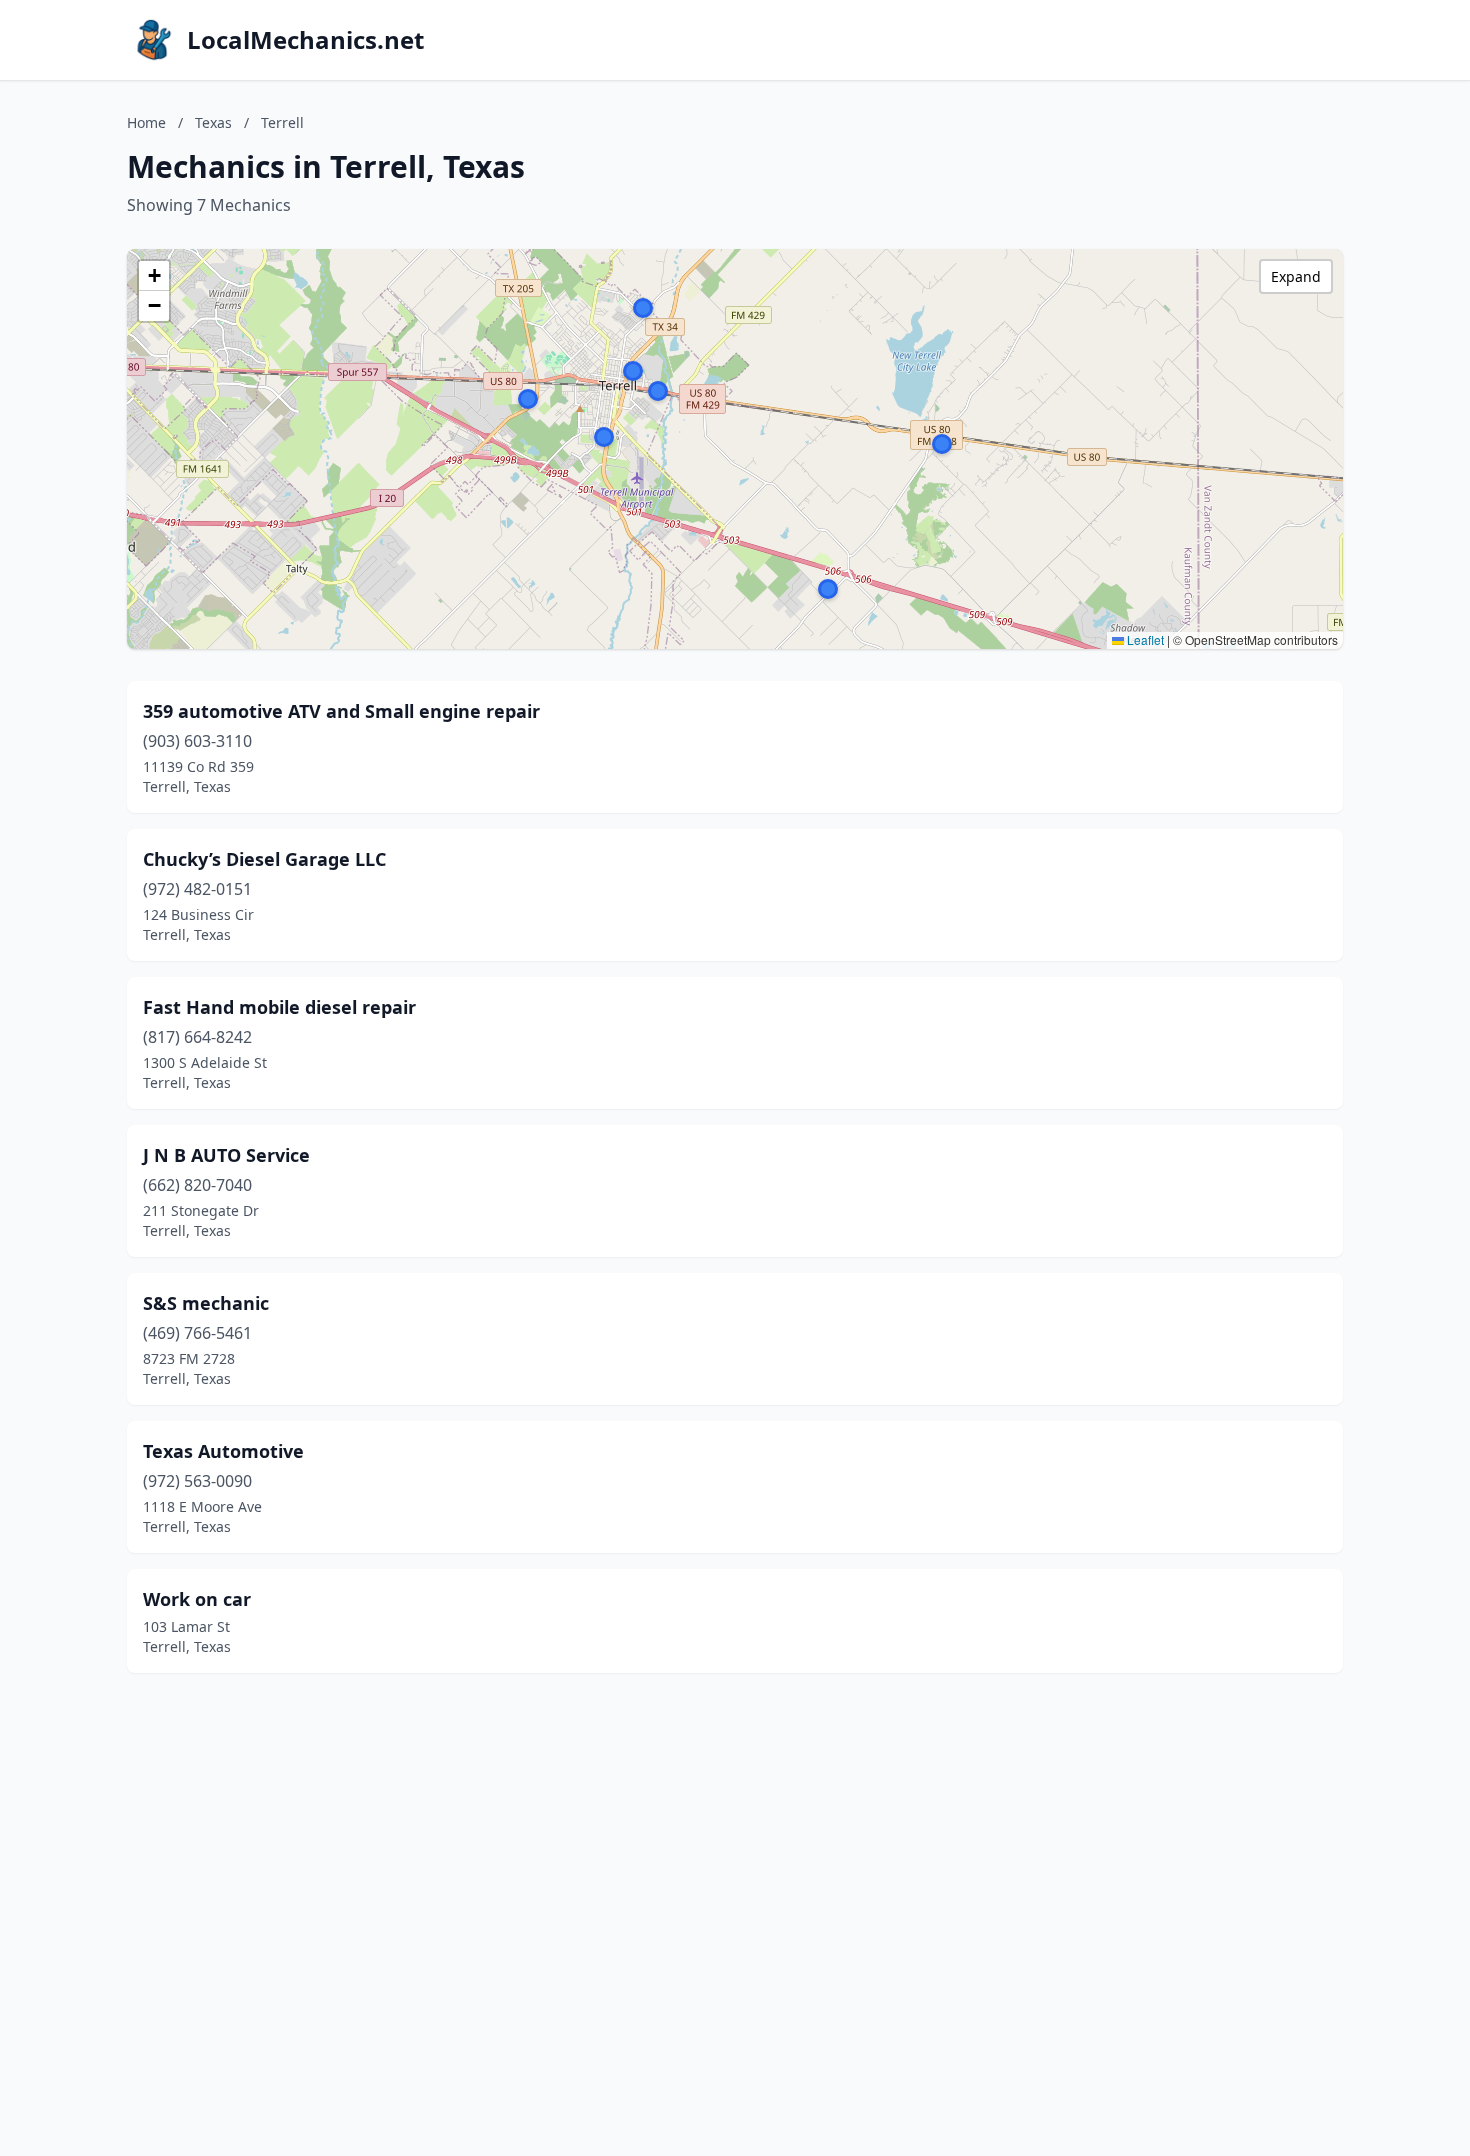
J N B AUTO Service (226, 1155)
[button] (942, 444)
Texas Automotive (223, 1451)
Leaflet (1144, 639)
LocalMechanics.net (305, 40)
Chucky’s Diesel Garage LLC (264, 859)
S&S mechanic (206, 1303)
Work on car (197, 1599)
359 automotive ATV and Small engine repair (341, 711)
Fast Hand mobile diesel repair (279, 1007)
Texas (213, 122)
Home (146, 122)
